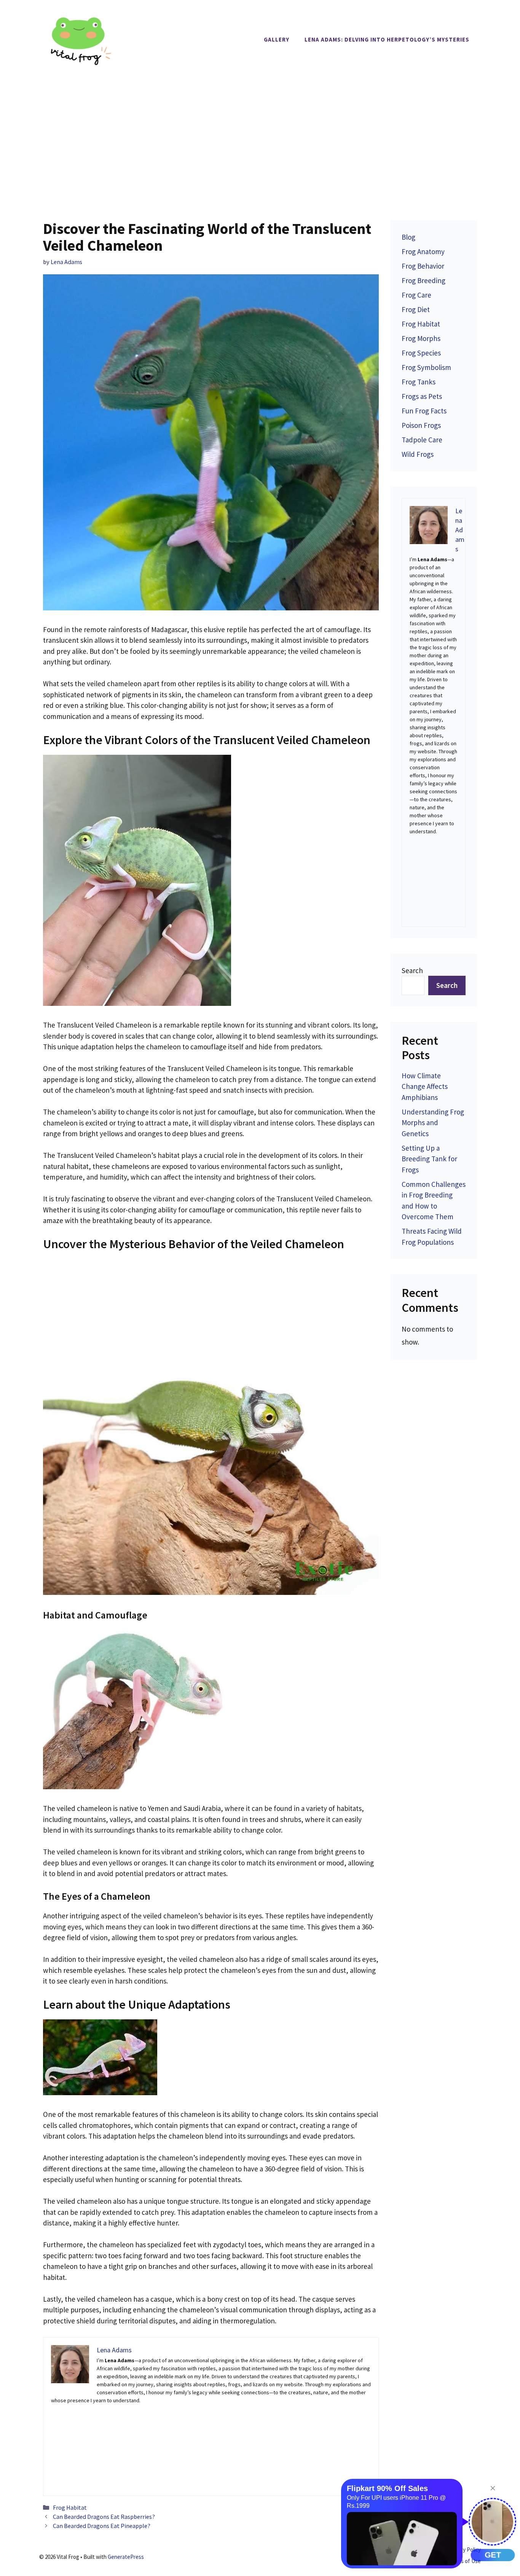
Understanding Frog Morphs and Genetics (433, 1123)
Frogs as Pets (422, 396)
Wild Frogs (418, 454)
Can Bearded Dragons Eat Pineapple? (102, 2526)
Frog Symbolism (426, 367)
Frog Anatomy (423, 251)
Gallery (277, 39)
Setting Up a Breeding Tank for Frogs (429, 1159)
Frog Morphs (421, 338)
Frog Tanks (419, 382)
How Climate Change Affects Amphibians (425, 1086)
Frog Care (416, 295)
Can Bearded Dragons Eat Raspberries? (104, 2517)
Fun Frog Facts (424, 411)
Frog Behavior (423, 266)
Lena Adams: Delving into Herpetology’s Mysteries (387, 39)
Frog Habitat (70, 2507)
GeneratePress (126, 2557)
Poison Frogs (421, 425)
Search (412, 970)
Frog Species (421, 353)
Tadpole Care (422, 440)
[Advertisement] (260, 136)
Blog (408, 237)
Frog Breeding (423, 280)
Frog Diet (416, 309)
